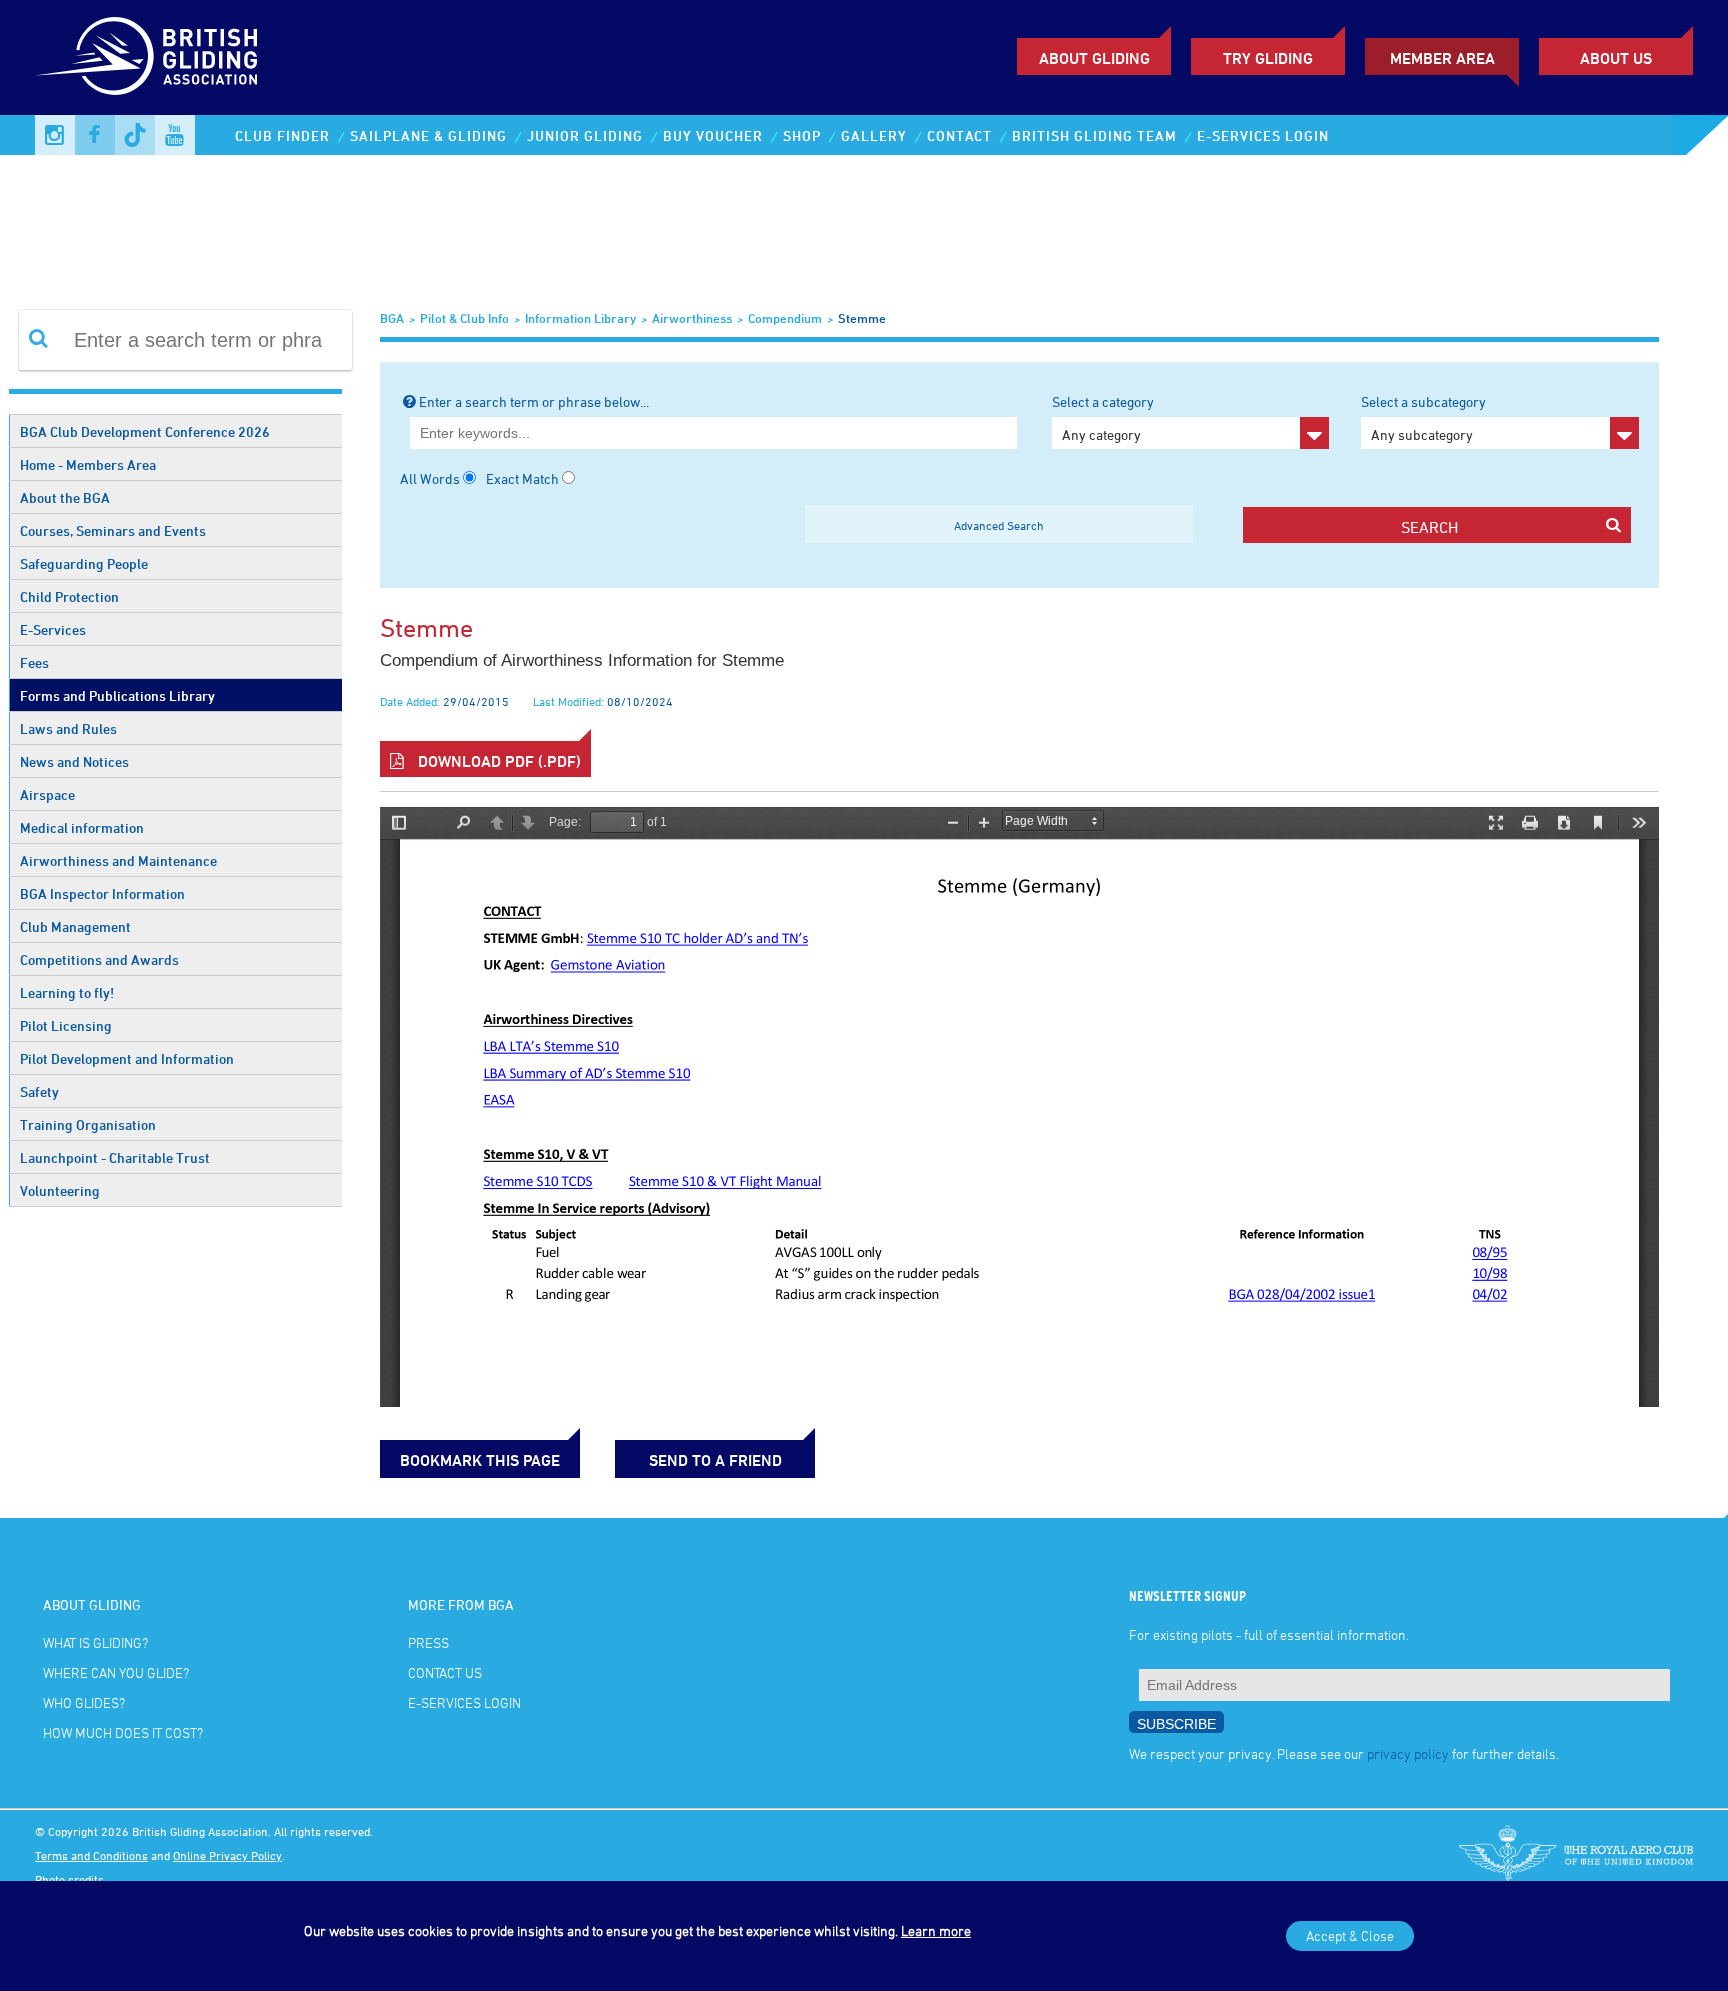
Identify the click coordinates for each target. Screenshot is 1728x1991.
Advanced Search (999, 525)
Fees (34, 662)
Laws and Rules (68, 728)
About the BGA (65, 497)
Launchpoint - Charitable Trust (115, 1157)
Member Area (1442, 58)
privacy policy (1408, 1753)
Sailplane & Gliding (428, 135)
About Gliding (1094, 58)
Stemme (862, 318)
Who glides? (84, 1702)
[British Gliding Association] (146, 56)
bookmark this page (480, 1460)
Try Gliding (1268, 58)
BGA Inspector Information (102, 893)
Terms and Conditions (91, 1855)
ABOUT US (1616, 58)
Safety (39, 1091)
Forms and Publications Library (117, 695)
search (1429, 527)
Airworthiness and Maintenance (118, 860)
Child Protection (69, 596)
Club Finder (282, 135)
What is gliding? (95, 1642)
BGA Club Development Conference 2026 (145, 431)
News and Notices (74, 761)
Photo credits (69, 1879)
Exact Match (522, 478)
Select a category (1103, 418)
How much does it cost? (123, 1732)
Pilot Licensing (66, 1025)
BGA (392, 318)
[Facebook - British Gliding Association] (95, 135)
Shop (802, 135)
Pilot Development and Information (127, 1058)
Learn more (936, 1930)
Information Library (580, 318)
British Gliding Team (1094, 135)
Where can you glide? (116, 1672)
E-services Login (1263, 135)
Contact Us (445, 1672)
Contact (959, 135)
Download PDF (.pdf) (497, 761)
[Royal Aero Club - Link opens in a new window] (1576, 1855)
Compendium (785, 318)
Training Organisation (88, 1124)
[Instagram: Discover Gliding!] (55, 135)
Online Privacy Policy (227, 1855)
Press (428, 1642)
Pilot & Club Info (464, 318)
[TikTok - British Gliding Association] (135, 135)
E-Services (53, 629)
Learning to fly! (67, 992)
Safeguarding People (84, 563)
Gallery (874, 135)
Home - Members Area (88, 464)
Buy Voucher (713, 135)
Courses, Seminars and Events (113, 530)
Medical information (82, 827)
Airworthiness (692, 318)
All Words (430, 478)
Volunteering (60, 1190)
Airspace (47, 794)
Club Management (75, 926)
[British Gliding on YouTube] (175, 135)
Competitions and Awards (99, 959)
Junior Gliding (585, 135)
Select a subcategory (1423, 418)
